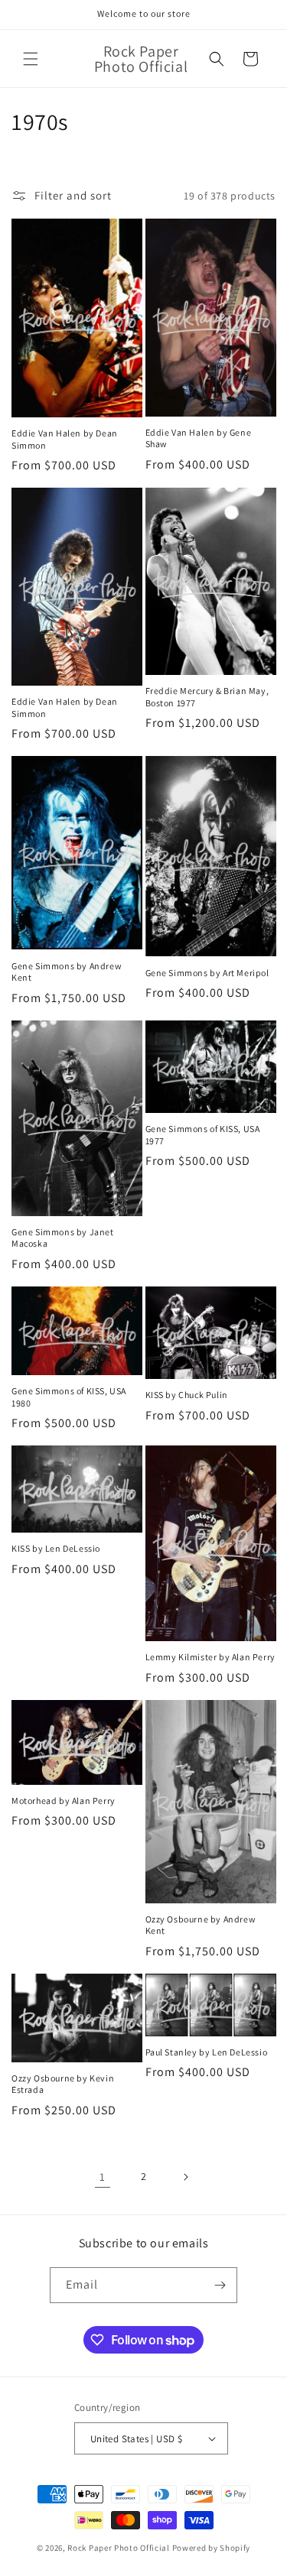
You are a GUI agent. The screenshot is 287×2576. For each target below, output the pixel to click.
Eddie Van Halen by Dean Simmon (65, 439)
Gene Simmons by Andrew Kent (67, 972)
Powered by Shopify (212, 2548)
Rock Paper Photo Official (119, 2548)
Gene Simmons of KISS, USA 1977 (203, 1135)
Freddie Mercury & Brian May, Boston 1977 (207, 697)
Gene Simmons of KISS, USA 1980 (69, 1397)
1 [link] (103, 2177)
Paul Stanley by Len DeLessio (207, 2052)
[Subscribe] (220, 2285)
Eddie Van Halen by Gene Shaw (199, 438)
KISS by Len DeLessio (56, 1548)
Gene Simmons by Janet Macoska (63, 1238)
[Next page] (185, 2177)
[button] (31, 59)
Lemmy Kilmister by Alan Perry (210, 1657)
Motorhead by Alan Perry (64, 1801)
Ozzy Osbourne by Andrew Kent (201, 1925)
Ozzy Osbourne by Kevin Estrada (63, 2084)
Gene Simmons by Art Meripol (207, 973)
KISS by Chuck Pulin (187, 1395)
